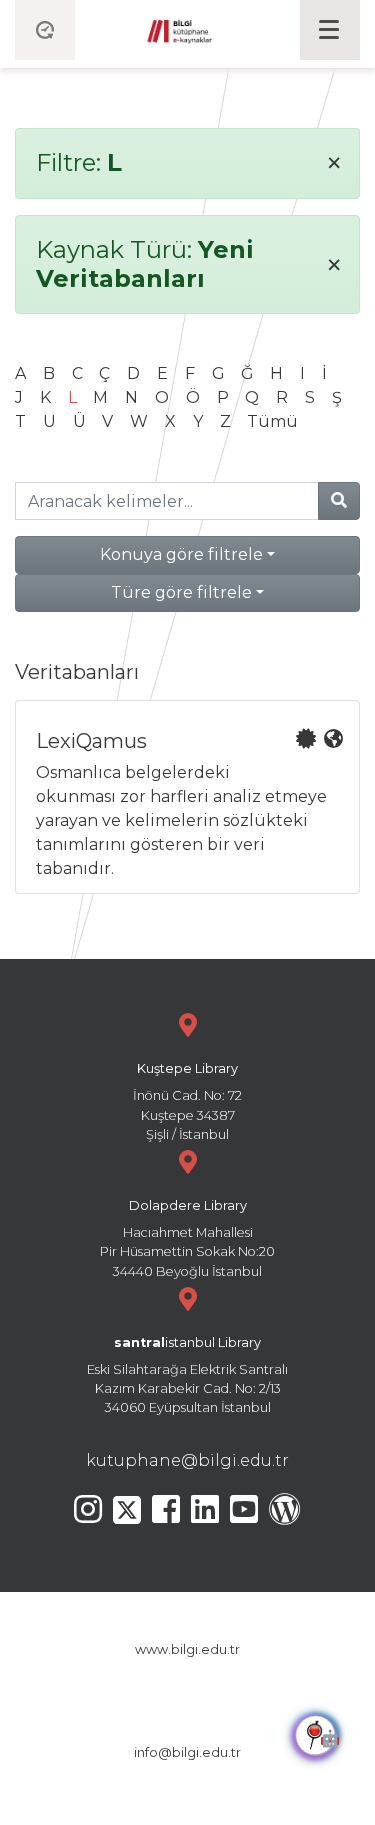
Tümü (272, 421)
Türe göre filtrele (181, 592)
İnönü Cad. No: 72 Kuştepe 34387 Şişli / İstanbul (187, 1101)
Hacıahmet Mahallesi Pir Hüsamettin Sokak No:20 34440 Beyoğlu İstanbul (187, 1238)
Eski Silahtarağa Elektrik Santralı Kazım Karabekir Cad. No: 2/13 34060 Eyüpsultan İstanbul (187, 1375)
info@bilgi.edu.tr (187, 1752)
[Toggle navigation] (330, 30)
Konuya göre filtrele (181, 554)
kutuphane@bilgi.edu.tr (187, 1460)
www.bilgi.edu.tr (187, 1649)
